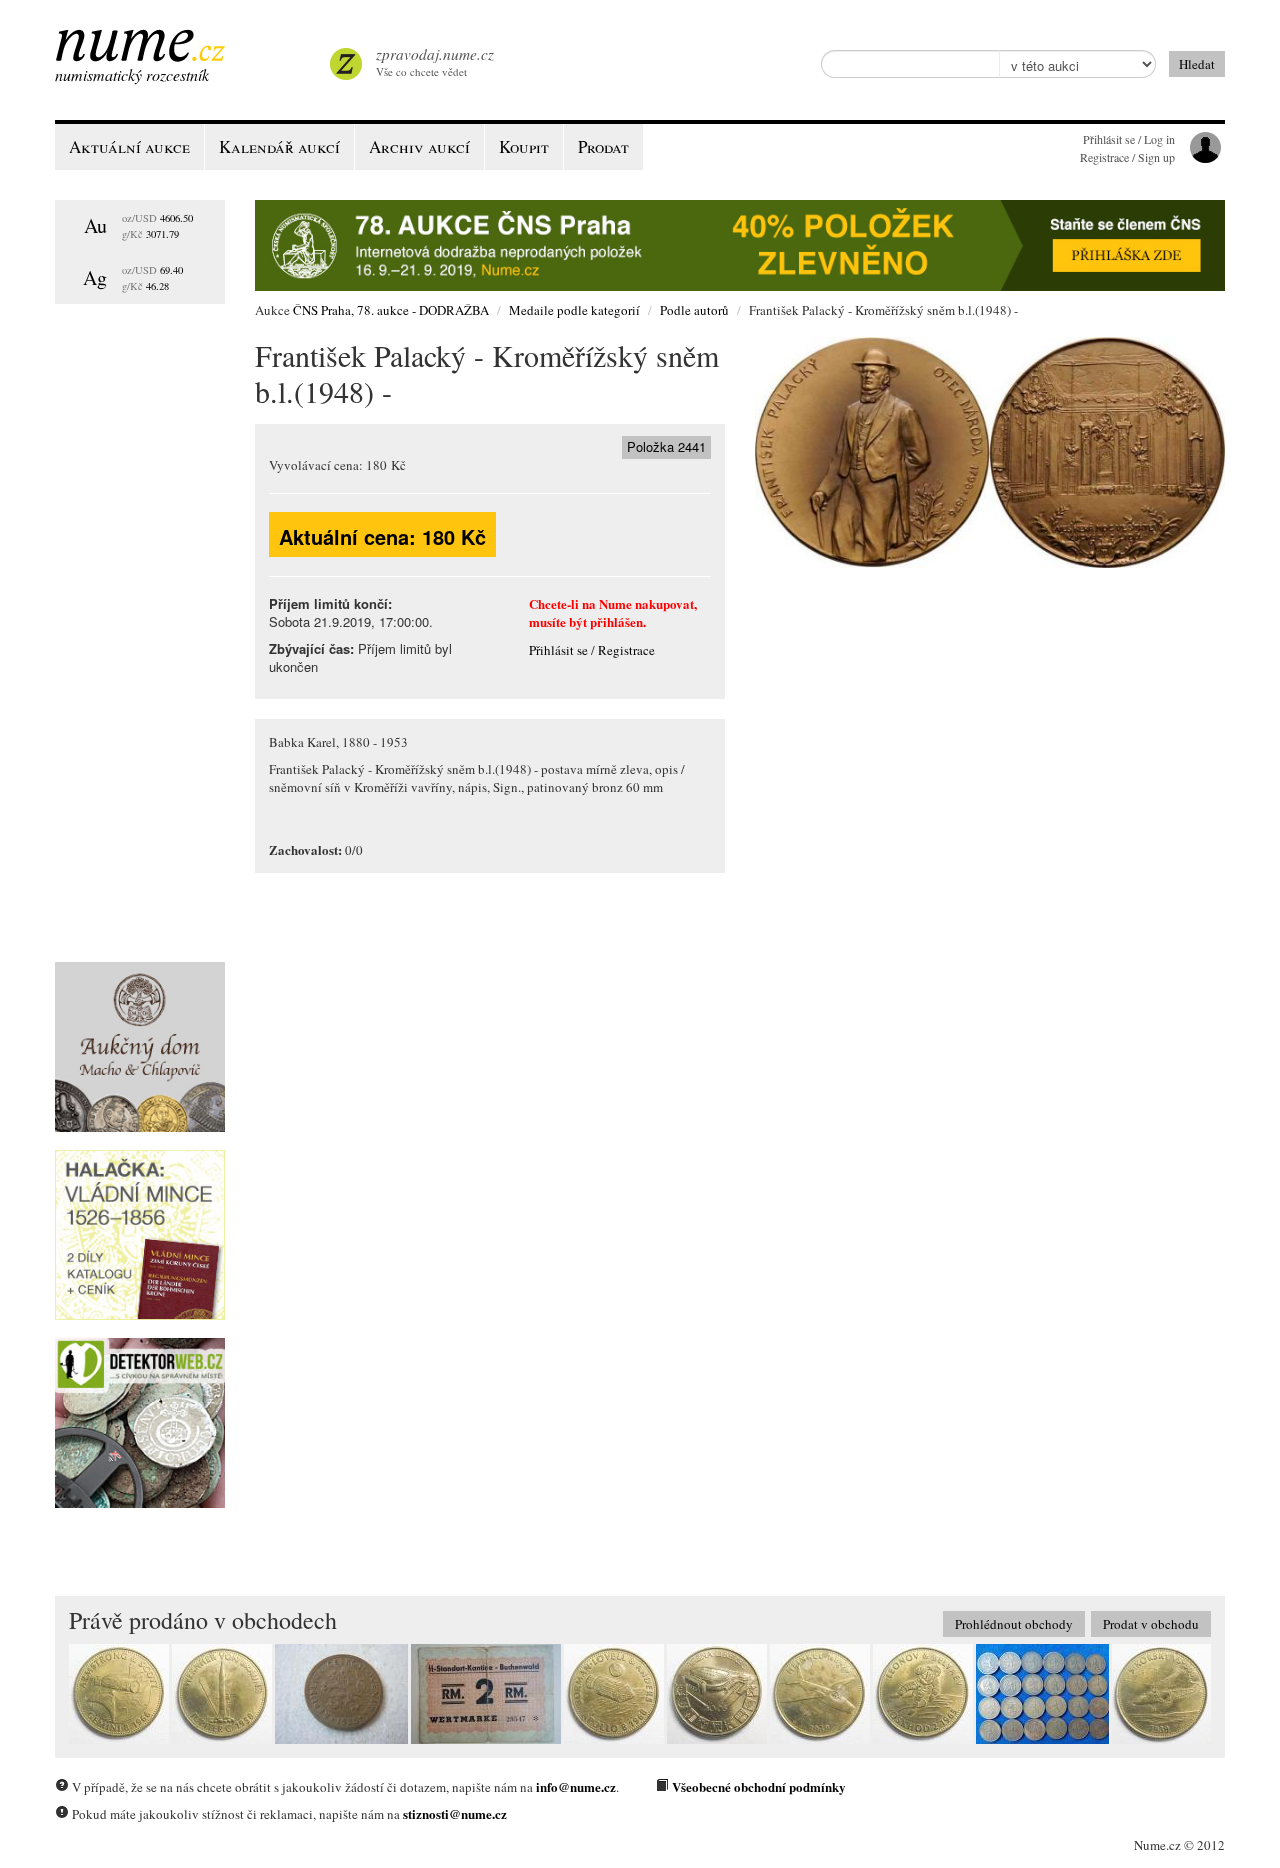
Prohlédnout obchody (1014, 1624)
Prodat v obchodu (1151, 1624)
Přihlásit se (558, 650)
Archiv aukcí (419, 146)
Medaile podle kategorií (574, 310)
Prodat (603, 146)
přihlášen (616, 621)
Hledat (1197, 64)
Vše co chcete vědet (435, 61)
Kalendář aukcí (279, 146)
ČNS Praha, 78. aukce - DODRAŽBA (391, 310)
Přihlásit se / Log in (1129, 139)
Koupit (524, 146)
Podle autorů (694, 310)
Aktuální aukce (129, 146)
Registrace (626, 650)
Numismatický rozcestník (132, 74)
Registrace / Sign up (1127, 157)
